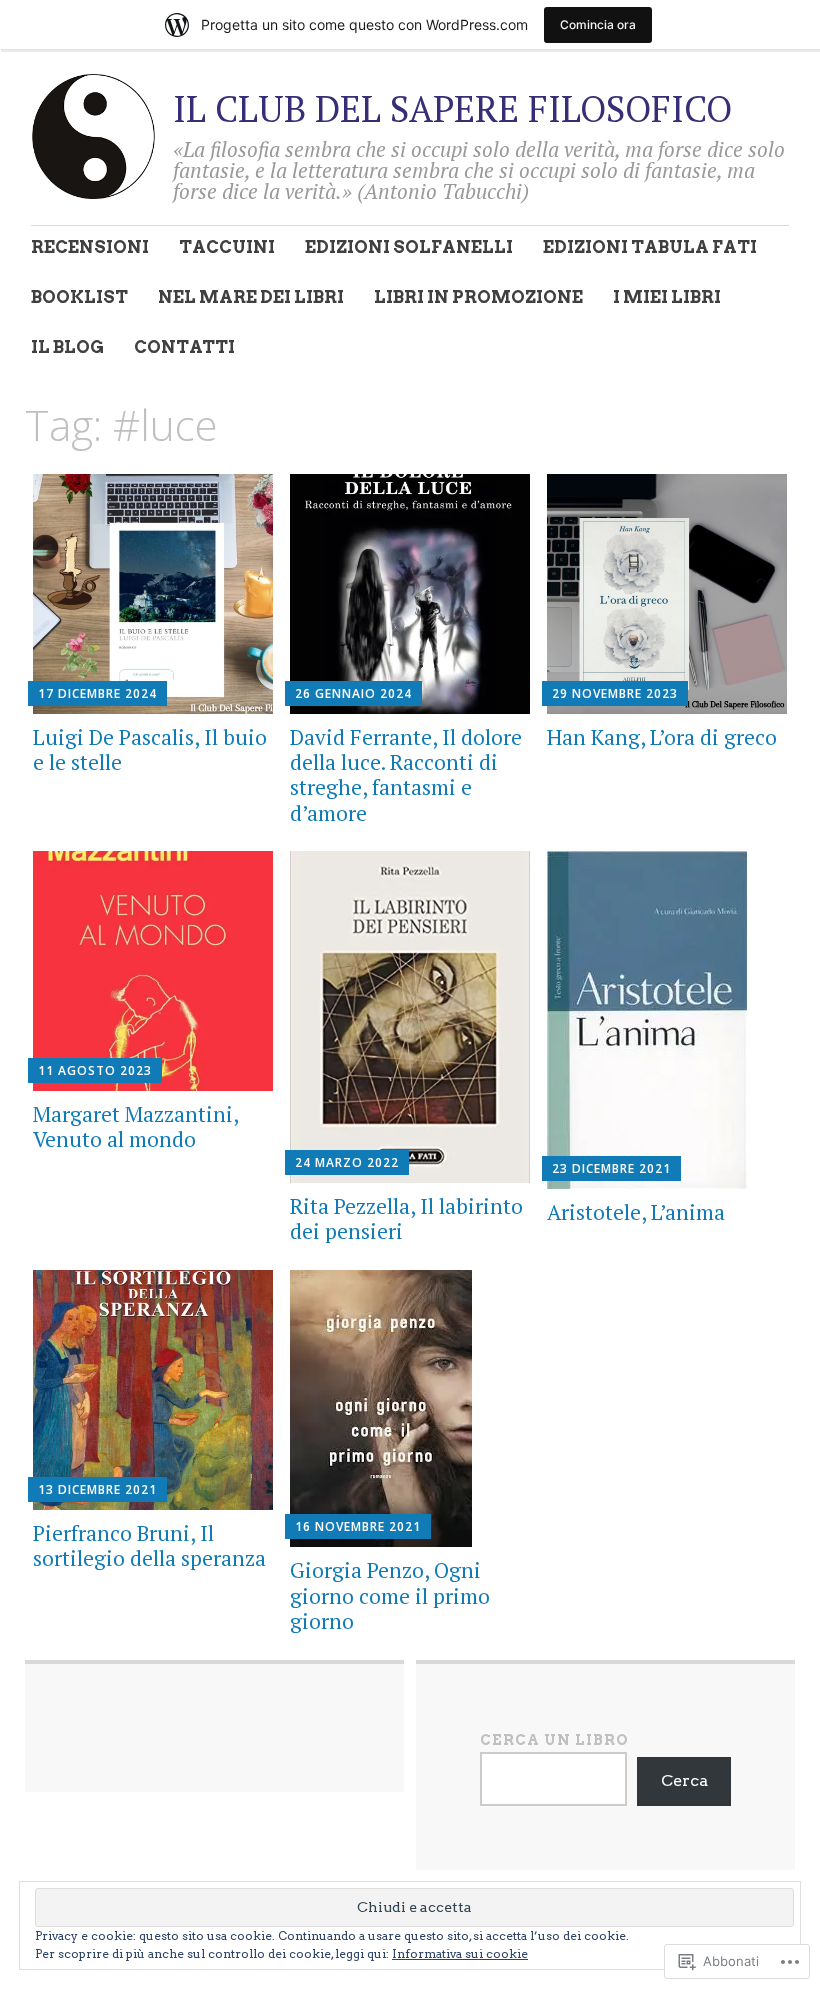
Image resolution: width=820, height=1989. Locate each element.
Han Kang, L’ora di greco (662, 737)
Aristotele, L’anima (636, 1212)
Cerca (684, 1780)
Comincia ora (598, 24)
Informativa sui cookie (460, 1953)
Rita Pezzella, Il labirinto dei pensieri (406, 1218)
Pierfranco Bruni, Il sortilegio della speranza (149, 1545)
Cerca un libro (554, 1740)
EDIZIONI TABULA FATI (650, 247)
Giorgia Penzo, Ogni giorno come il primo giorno (390, 1595)
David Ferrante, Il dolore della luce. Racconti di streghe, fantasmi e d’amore (406, 775)
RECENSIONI (90, 247)
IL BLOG (67, 347)
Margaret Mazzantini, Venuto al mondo (135, 1126)
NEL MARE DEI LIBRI (251, 297)
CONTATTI (184, 347)
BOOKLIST (79, 297)
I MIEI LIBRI (667, 297)
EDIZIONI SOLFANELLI (409, 247)
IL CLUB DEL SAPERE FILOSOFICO (452, 108)
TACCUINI (227, 247)
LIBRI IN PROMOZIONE (478, 297)
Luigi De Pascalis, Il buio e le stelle (150, 749)
